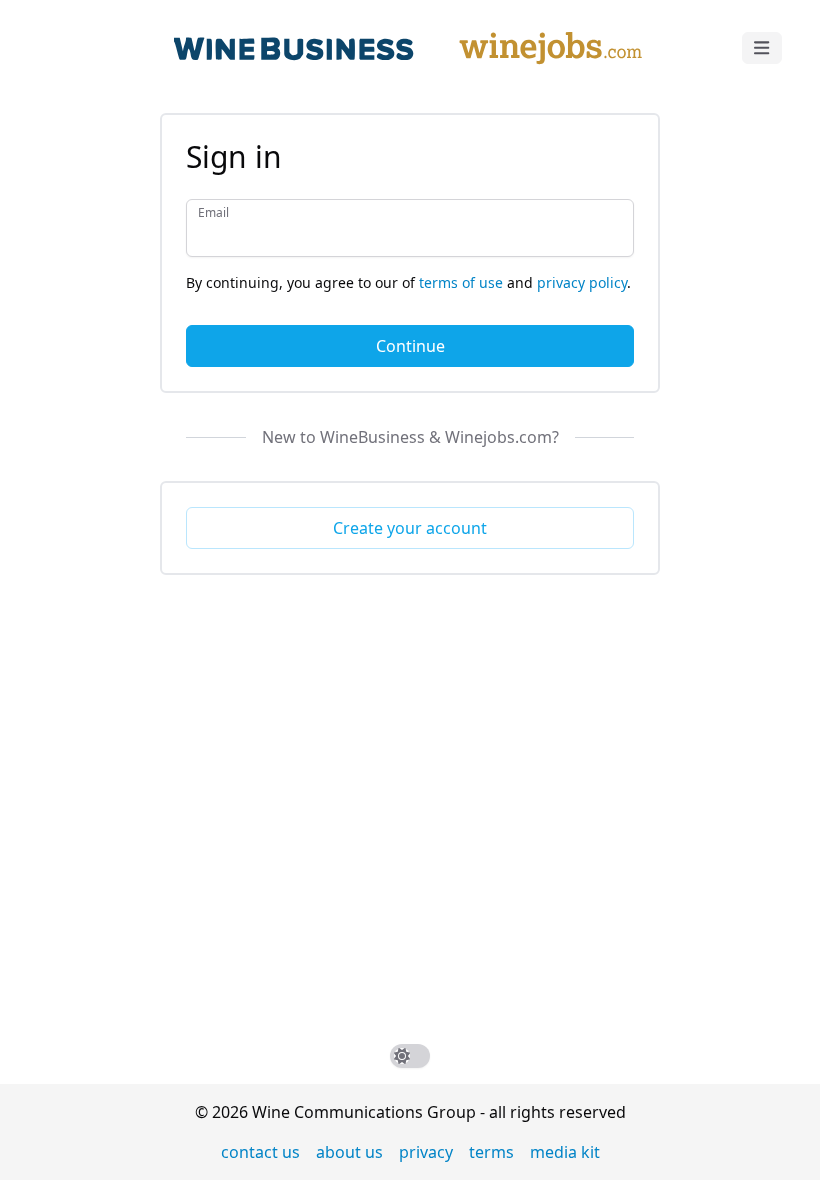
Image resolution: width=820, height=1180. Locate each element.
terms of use (461, 282)
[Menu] (762, 48)
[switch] (410, 1056)
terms (491, 1152)
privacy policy (582, 282)
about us (349, 1152)
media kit (565, 1152)
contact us (260, 1152)
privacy (426, 1152)
